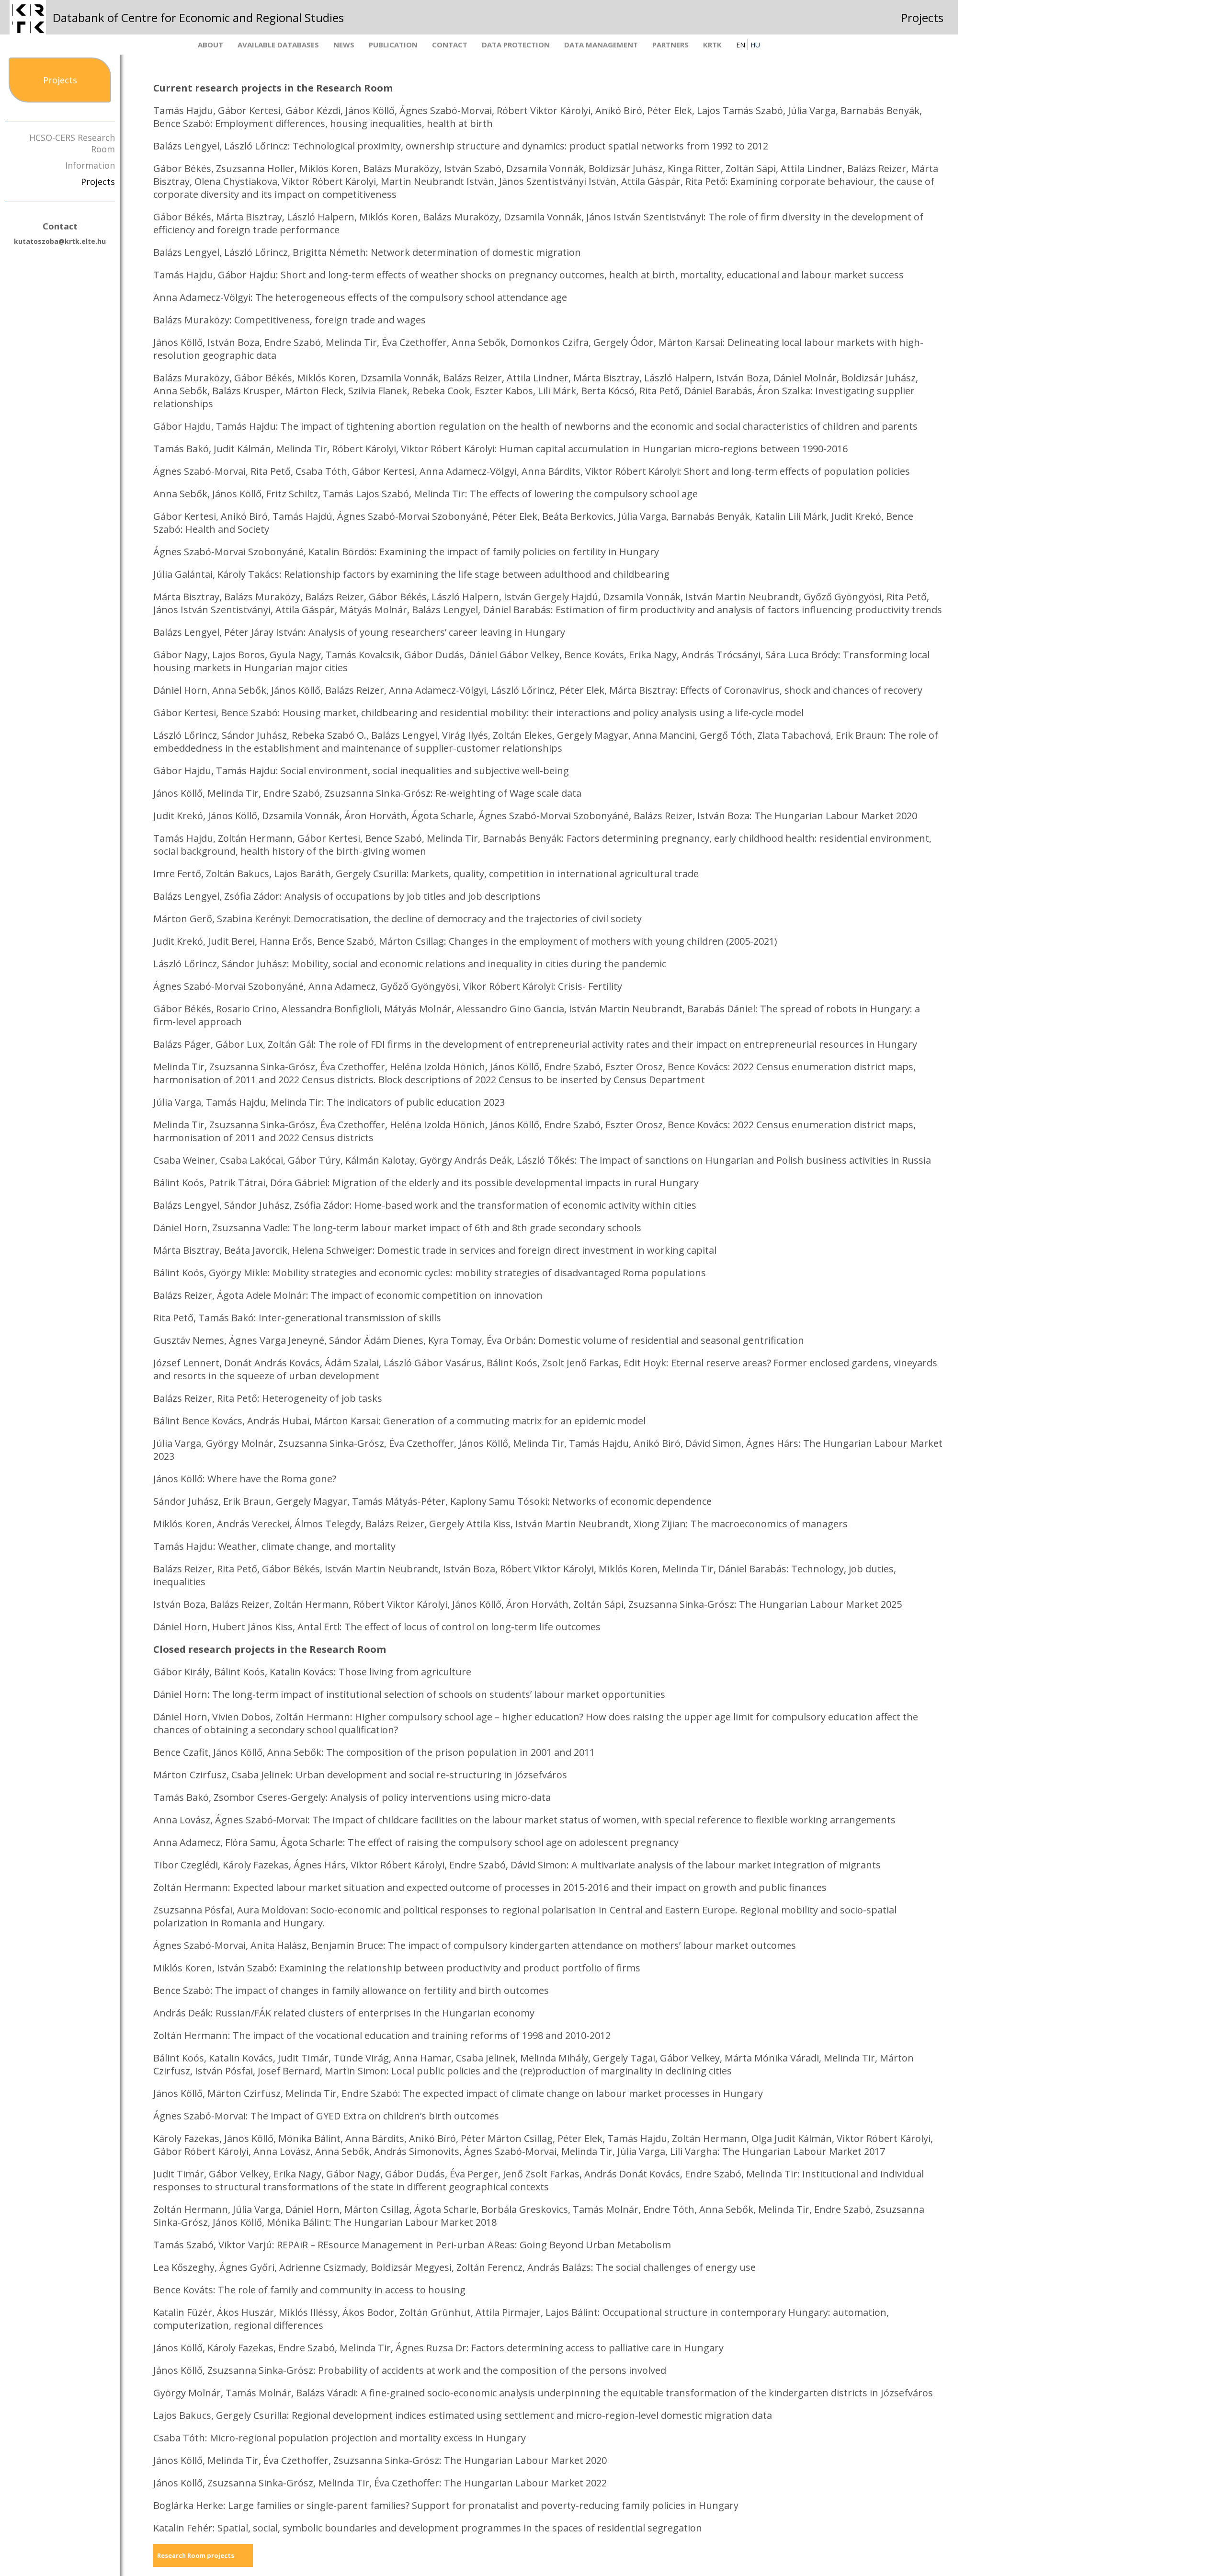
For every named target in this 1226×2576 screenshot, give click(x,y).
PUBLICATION (393, 45)
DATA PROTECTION (516, 45)
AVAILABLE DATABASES (278, 45)
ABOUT (210, 45)
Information (90, 165)
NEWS (344, 45)
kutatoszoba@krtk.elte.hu (60, 241)
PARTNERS (670, 45)
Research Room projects (196, 2555)
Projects (98, 182)
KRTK (712, 45)
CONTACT (450, 45)
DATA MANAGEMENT (601, 45)
